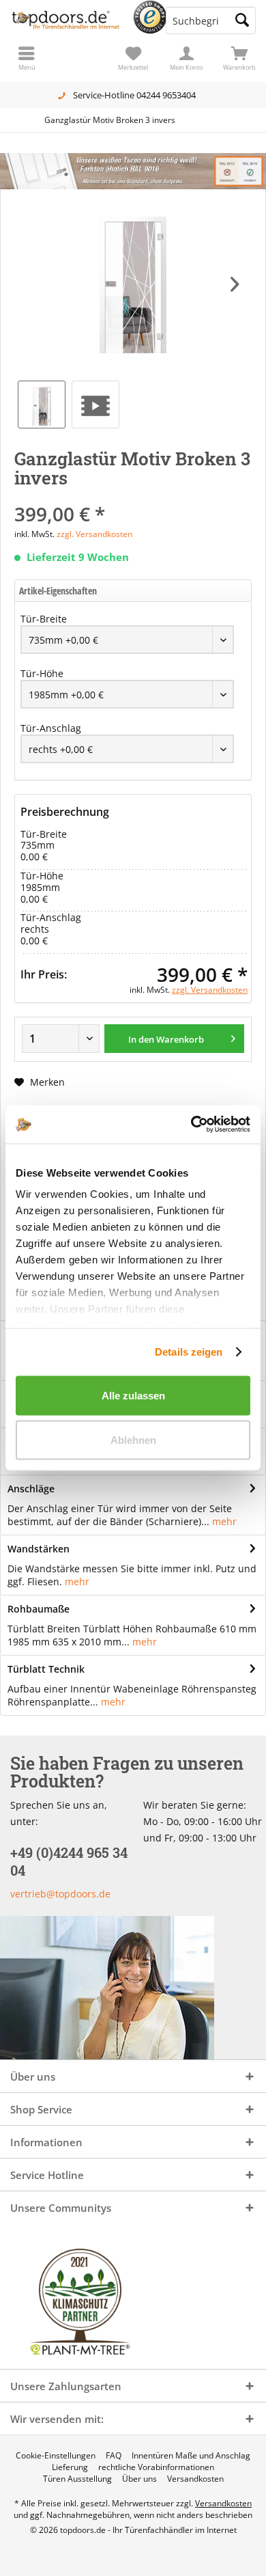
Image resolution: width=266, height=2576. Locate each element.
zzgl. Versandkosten (94, 534)
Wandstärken (39, 1549)
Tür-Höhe (42, 673)
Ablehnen (133, 1440)
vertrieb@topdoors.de (60, 1894)
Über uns (139, 2479)
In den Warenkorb (166, 1039)
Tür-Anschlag (51, 728)
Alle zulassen (133, 1395)
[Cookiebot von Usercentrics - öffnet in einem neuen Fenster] (191, 1125)
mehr (224, 1521)
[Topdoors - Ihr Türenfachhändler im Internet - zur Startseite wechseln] (66, 20)
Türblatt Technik (46, 1669)
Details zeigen (189, 1352)
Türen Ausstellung (77, 2479)
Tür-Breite (44, 619)
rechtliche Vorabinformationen (156, 2467)
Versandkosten (195, 2479)
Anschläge (31, 1489)
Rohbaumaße (39, 1609)
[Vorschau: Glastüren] (95, 405)
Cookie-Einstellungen (56, 2456)
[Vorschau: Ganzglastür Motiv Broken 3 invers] (42, 405)
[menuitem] (239, 58)
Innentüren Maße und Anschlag (191, 2456)
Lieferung (70, 2467)
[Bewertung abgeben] (133, 496)
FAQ (114, 2456)
